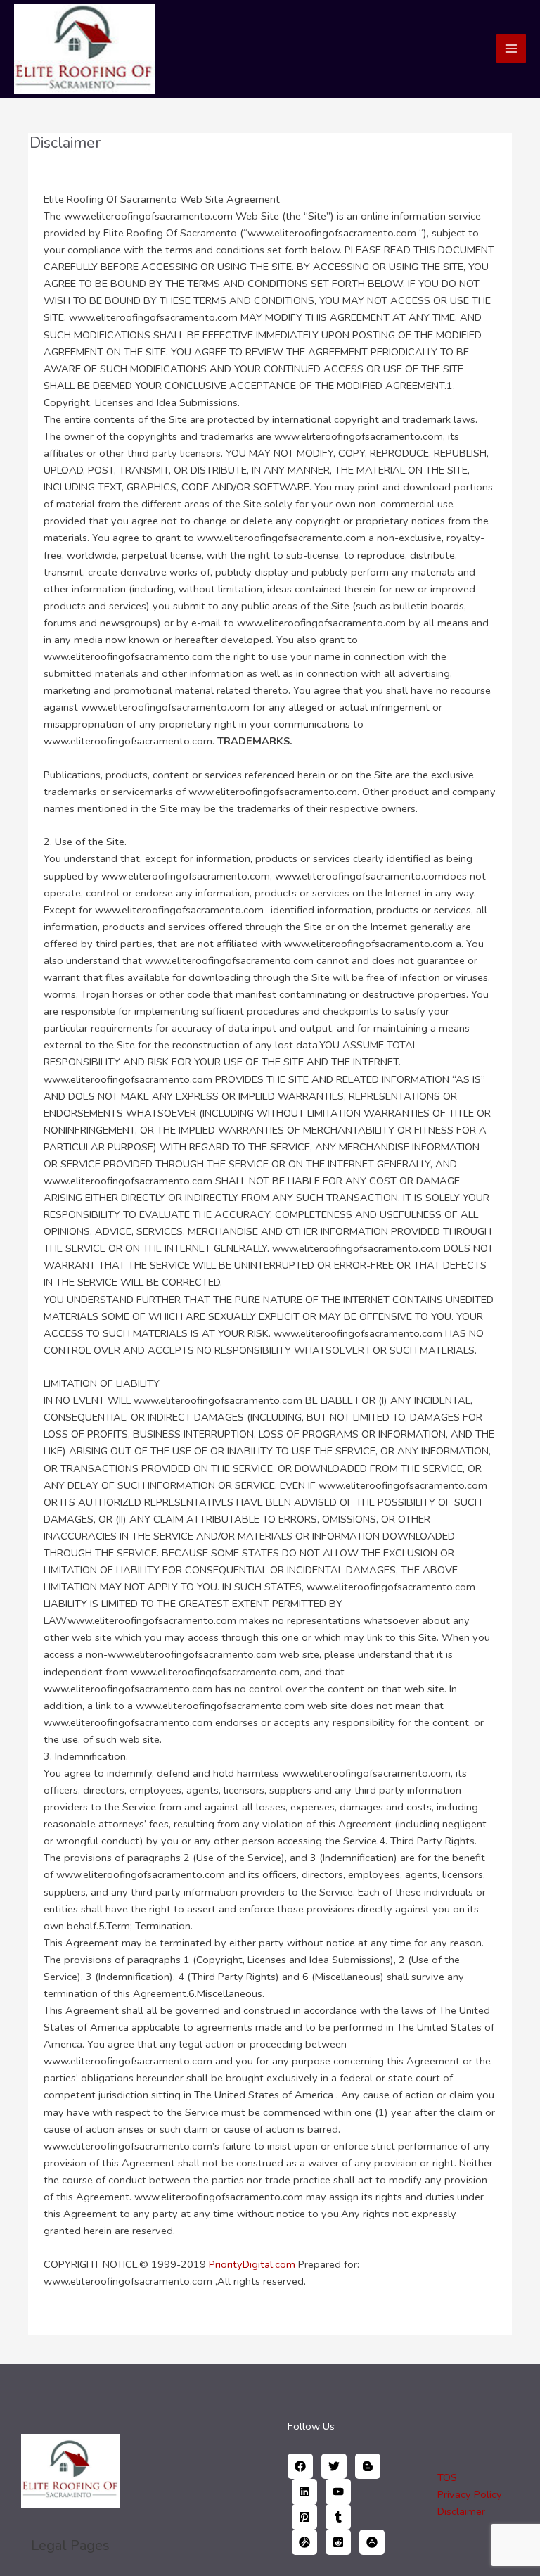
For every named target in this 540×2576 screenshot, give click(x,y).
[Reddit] (338, 2542)
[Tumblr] (338, 2517)
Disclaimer (461, 2511)
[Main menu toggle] (511, 49)
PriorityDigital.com (252, 2264)
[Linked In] (304, 2492)
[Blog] (368, 2466)
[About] (372, 2542)
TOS (447, 2477)
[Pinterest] (304, 2517)
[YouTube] (338, 2492)
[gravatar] (304, 2542)
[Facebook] (300, 2466)
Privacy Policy (470, 2494)
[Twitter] (334, 2466)
